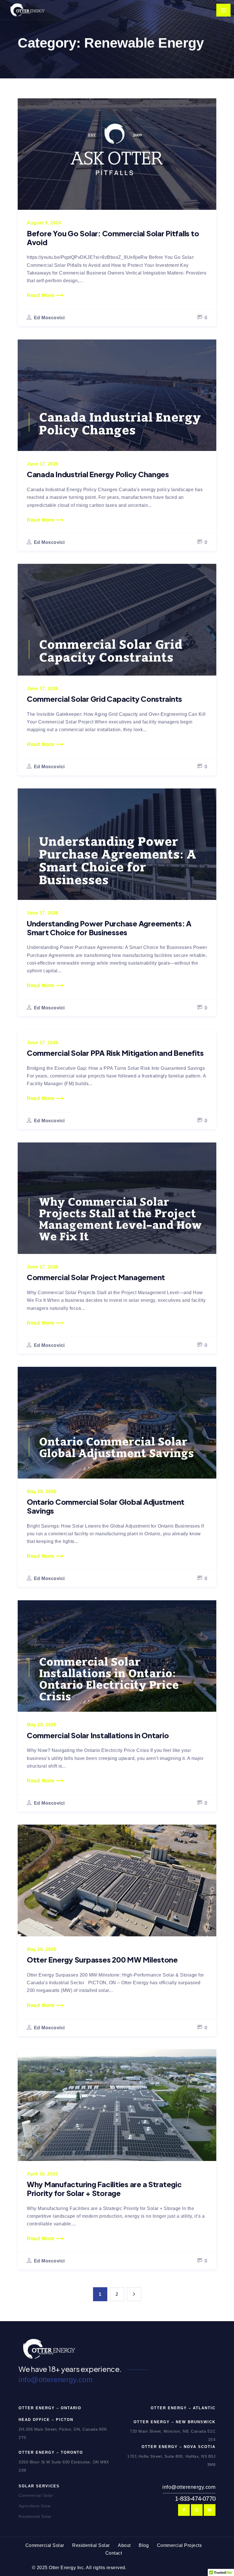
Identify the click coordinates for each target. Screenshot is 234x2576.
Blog (144, 2545)
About (124, 2545)
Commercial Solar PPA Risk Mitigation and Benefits (115, 1053)
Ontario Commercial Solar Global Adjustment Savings (106, 1506)
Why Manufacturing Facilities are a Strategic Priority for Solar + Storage (104, 2189)
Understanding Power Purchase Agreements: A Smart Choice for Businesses (109, 928)
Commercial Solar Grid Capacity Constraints (104, 699)
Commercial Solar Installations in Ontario (98, 1735)
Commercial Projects (179, 2545)
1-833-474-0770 (195, 2499)
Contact (114, 2553)
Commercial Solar (36, 2495)
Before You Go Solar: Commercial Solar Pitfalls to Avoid (113, 238)
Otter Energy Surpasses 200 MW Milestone (102, 1960)
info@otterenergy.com (56, 2380)
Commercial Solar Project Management (96, 1277)
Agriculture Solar (35, 2506)
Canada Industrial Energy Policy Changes (98, 474)
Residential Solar (35, 2516)
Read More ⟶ (45, 295)
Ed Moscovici (49, 318)
